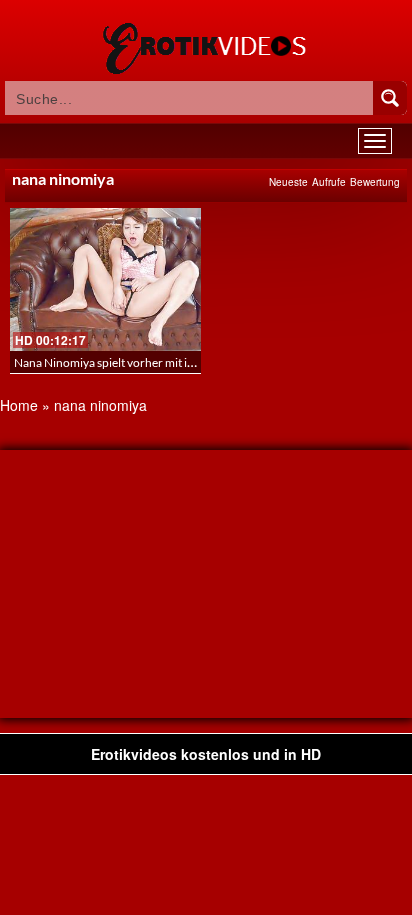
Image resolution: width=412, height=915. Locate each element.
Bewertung (375, 182)
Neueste (288, 182)
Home (19, 405)
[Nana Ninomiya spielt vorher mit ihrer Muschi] (105, 279)
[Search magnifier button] (390, 98)
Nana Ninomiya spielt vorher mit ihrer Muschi (132, 362)
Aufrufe (329, 182)
